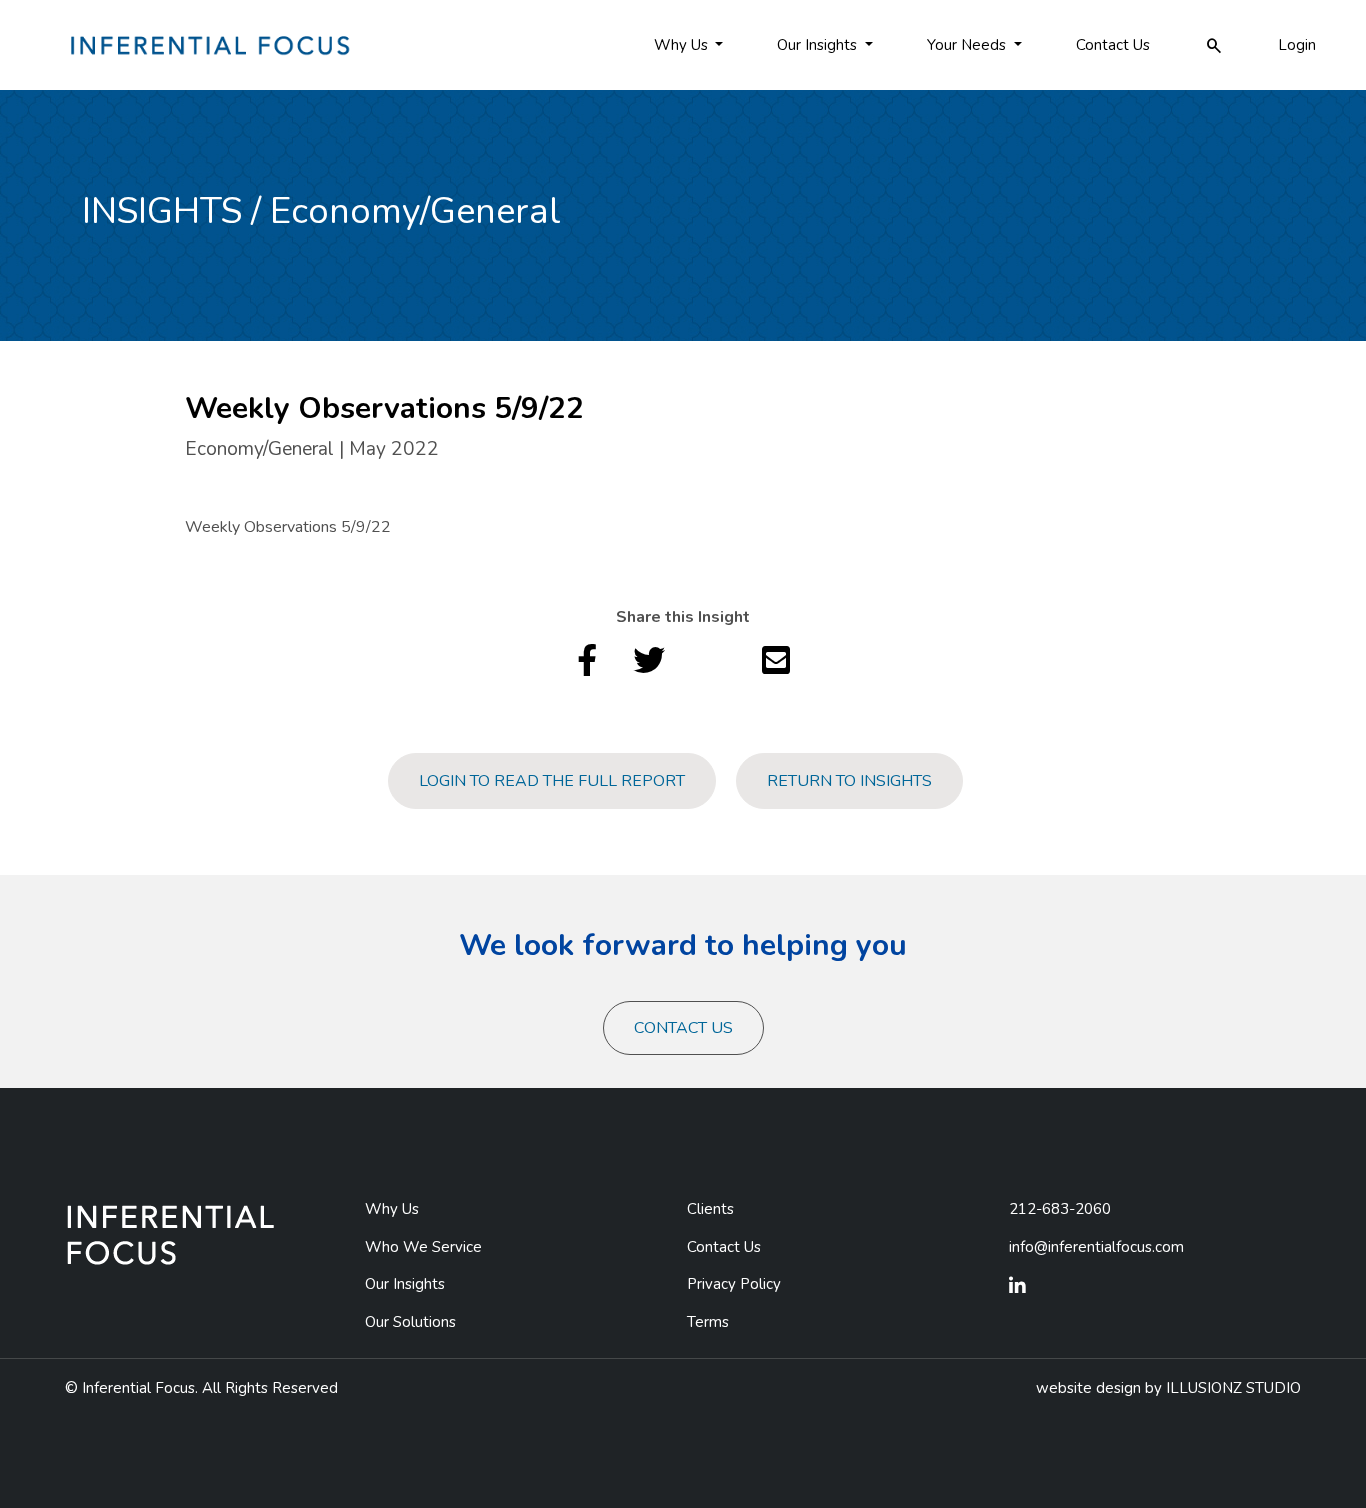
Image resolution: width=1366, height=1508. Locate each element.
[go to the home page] (208, 44)
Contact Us (1113, 45)
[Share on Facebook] (587, 667)
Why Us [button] (683, 45)
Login (1297, 45)
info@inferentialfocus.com (1096, 1247)
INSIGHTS (162, 211)
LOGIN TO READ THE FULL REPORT (552, 781)
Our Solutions (410, 1322)
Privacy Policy (734, 1284)
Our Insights (405, 1284)
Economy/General (415, 211)
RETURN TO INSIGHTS (849, 781)
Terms (708, 1322)
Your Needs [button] (968, 45)
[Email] (776, 667)
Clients (710, 1209)
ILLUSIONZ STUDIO (1233, 1388)
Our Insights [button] (819, 45)
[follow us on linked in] (1017, 1287)
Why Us (392, 1209)
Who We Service (423, 1247)
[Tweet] (649, 667)
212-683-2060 (1060, 1209)
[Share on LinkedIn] (713, 667)
